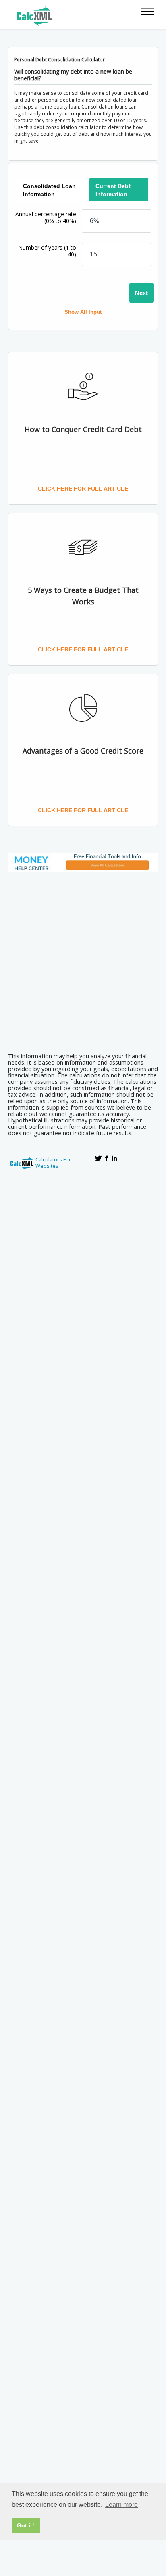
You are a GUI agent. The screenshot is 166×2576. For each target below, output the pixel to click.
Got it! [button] (26, 2525)
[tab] (52, 190)
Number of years (47, 251)
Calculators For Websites (53, 1163)
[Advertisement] (83, 959)
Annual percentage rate (46, 217)
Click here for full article (83, 489)
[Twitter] (98, 1158)
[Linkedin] (114, 1158)
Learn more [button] (121, 2505)
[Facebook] (106, 1158)
